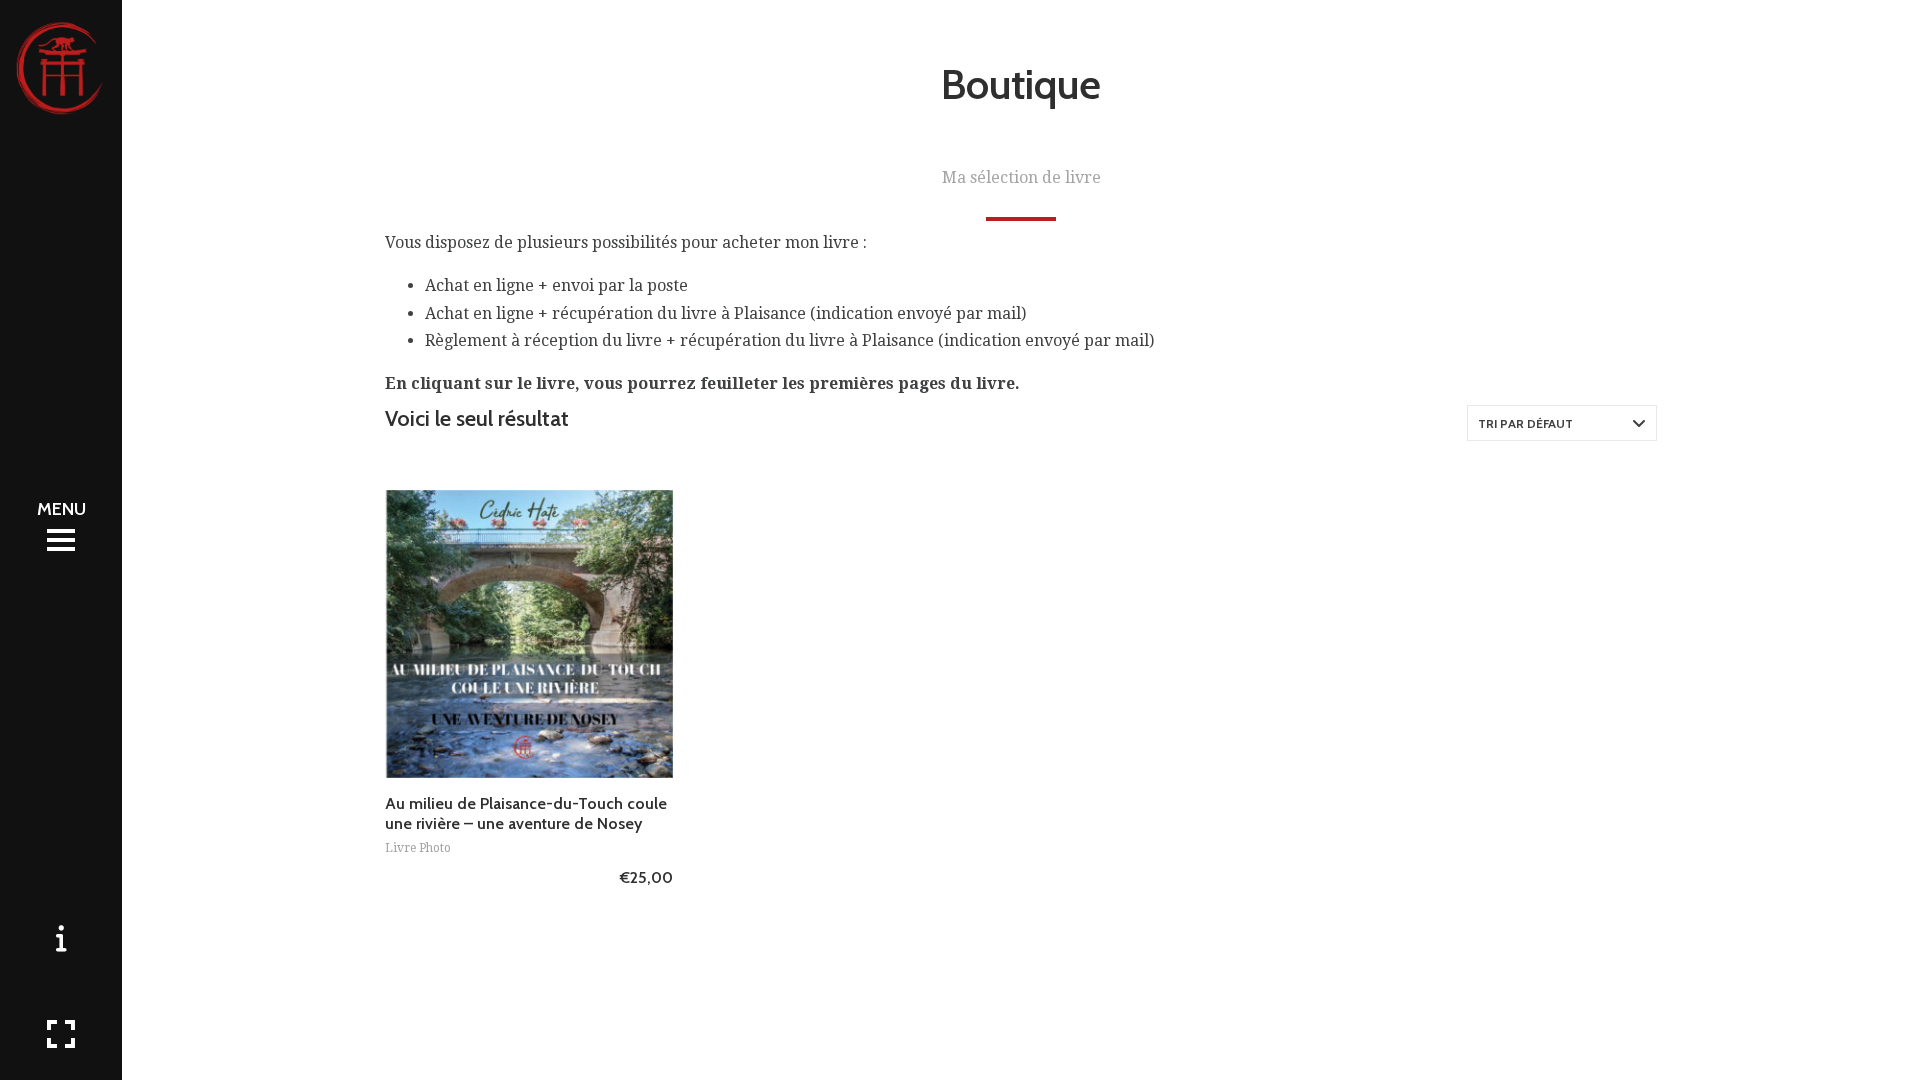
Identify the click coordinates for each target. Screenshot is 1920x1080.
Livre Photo (418, 848)
